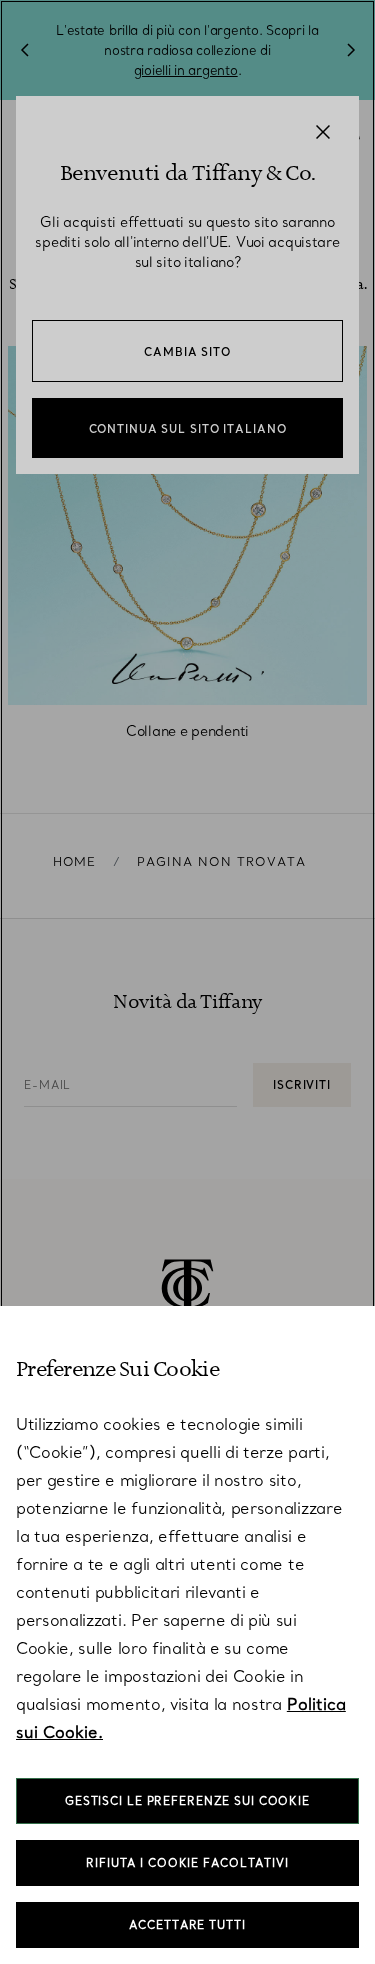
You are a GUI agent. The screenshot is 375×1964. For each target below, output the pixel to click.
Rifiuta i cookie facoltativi (187, 1863)
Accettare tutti (187, 1925)
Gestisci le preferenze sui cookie (187, 1801)
